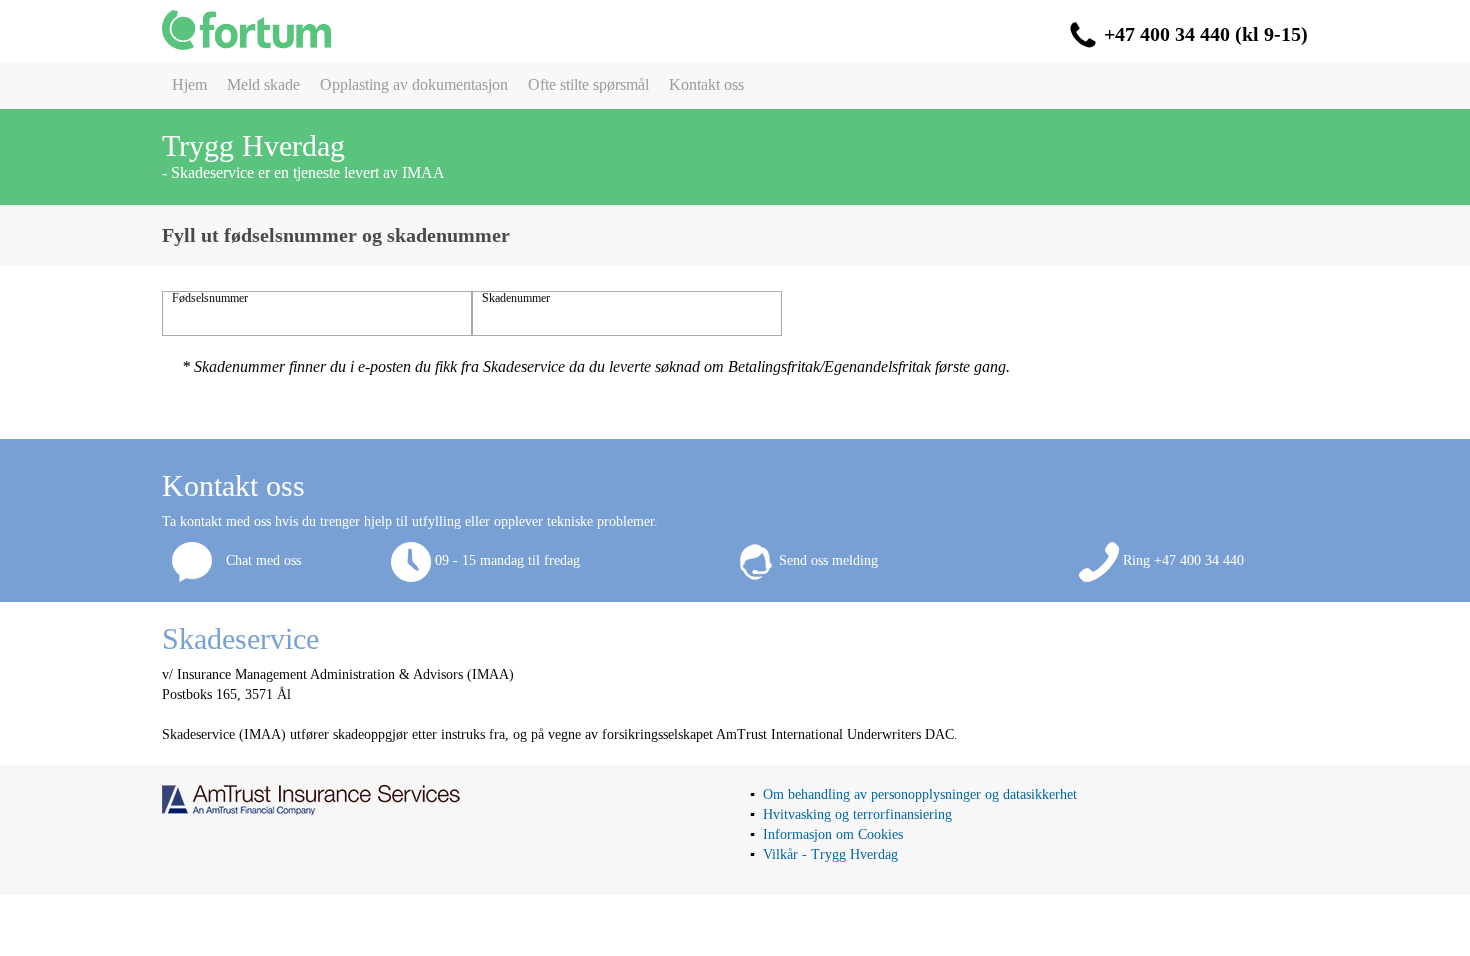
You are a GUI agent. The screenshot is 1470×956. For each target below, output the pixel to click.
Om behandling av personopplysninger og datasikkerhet (920, 794)
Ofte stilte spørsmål (588, 84)
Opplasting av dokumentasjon (414, 84)
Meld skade (263, 84)
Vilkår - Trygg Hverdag (830, 854)
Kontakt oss (706, 84)
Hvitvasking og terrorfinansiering (857, 814)
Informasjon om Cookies (833, 834)
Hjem (189, 84)
